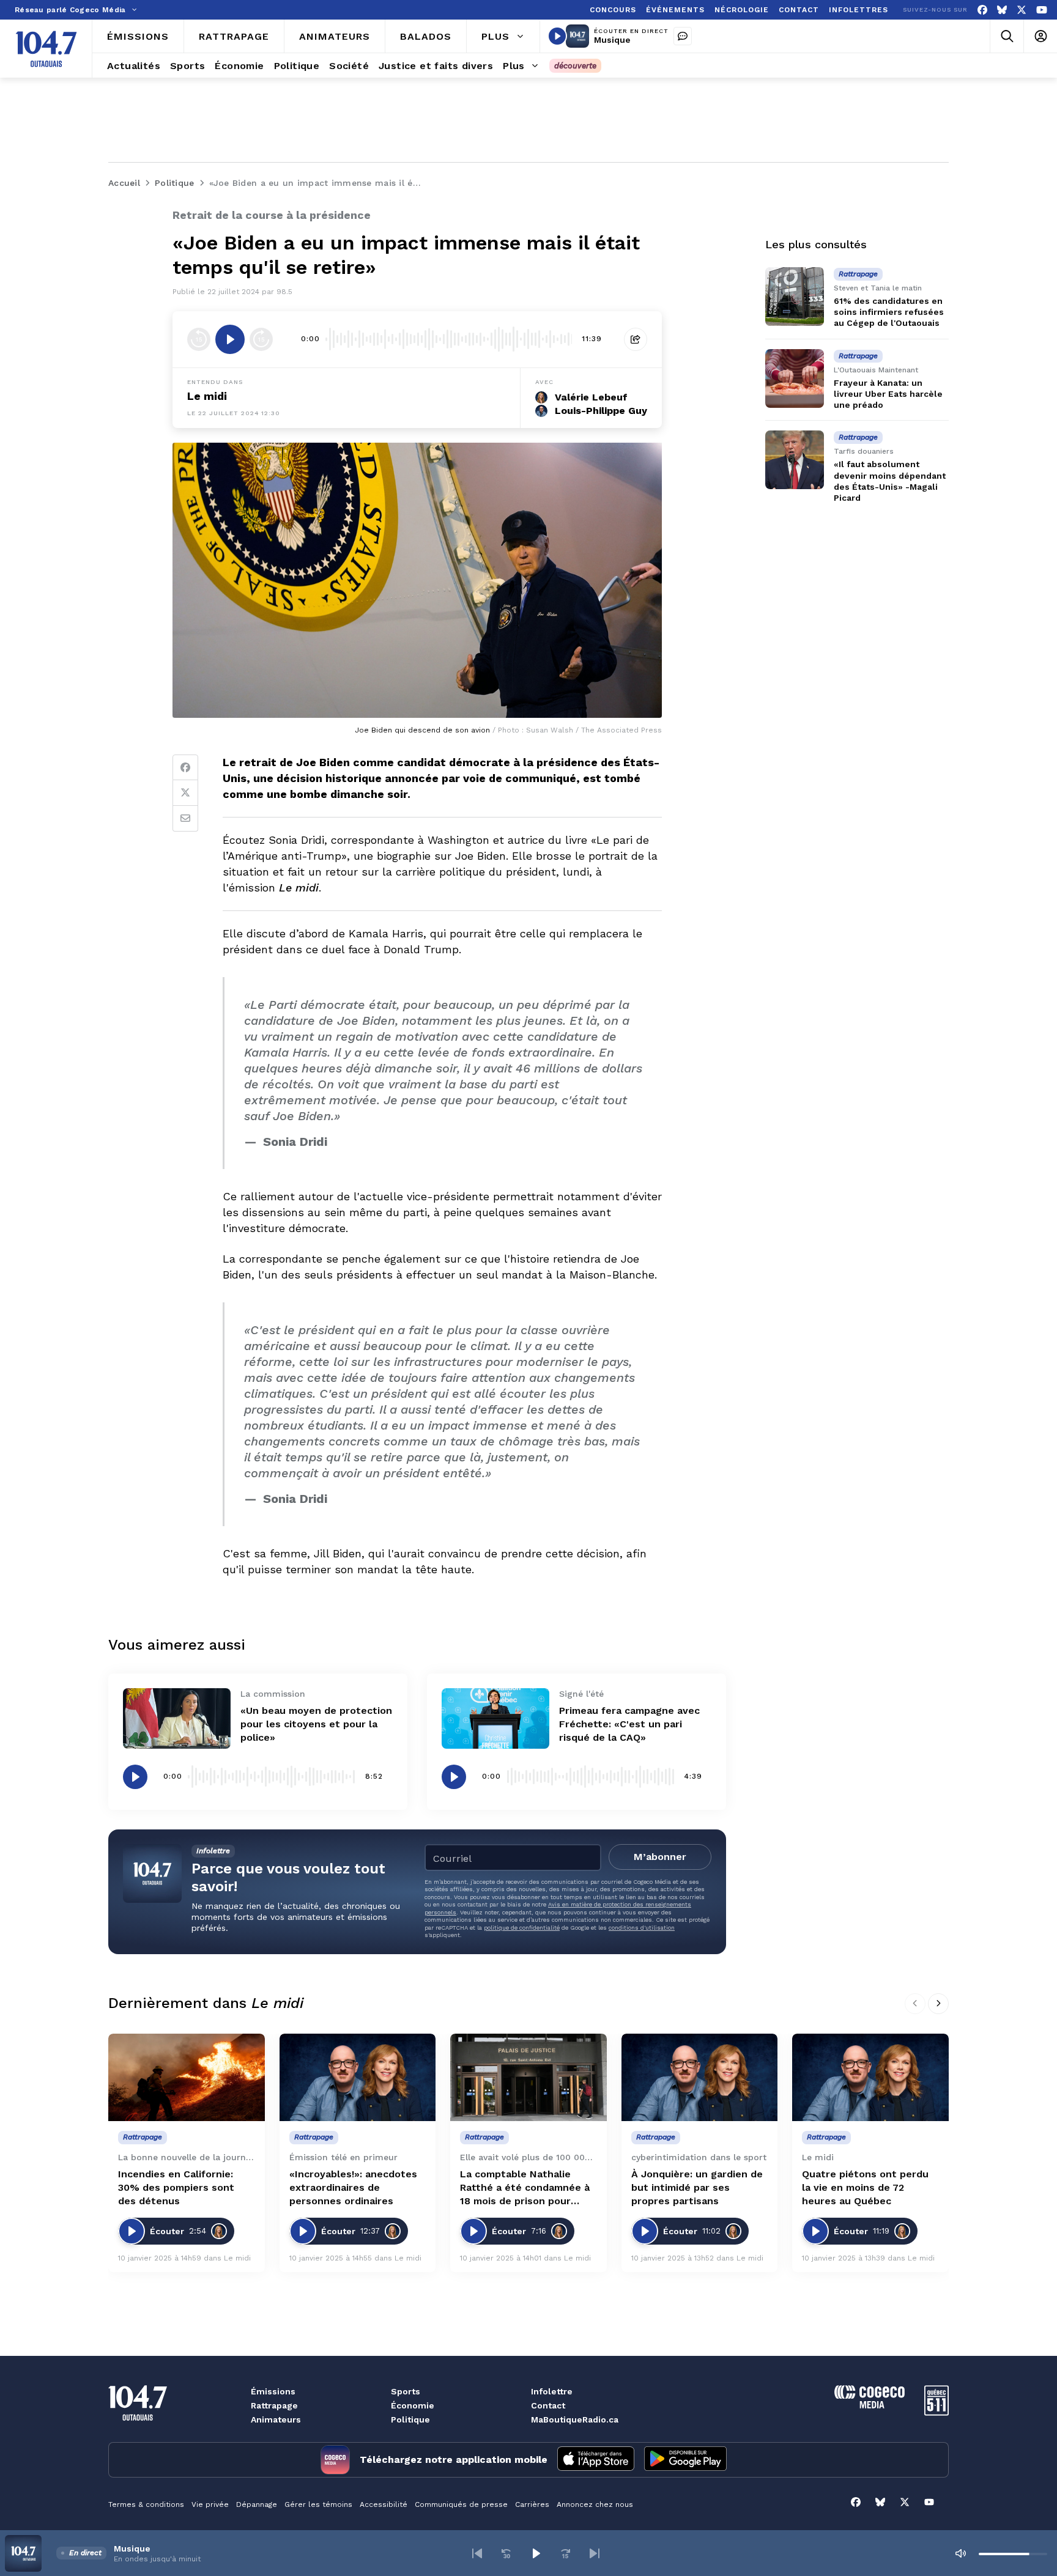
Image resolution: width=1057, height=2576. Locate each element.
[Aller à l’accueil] (46, 49)
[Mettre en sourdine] (960, 2553)
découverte (575, 66)
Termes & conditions (146, 2504)
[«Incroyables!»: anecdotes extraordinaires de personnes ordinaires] (358, 2078)
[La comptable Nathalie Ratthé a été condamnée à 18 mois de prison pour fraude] (528, 2078)
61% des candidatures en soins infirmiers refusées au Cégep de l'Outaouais (889, 312)
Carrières (532, 2504)
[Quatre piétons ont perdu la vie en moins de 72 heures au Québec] (870, 2078)
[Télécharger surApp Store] (596, 2460)
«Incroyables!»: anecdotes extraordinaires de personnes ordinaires (353, 2187)
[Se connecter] (1040, 36)
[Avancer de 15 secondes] (261, 339)
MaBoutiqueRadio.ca (575, 2419)
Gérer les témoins (318, 2504)
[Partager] (636, 339)
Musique (612, 40)
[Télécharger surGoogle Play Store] (685, 2460)
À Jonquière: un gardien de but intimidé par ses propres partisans (697, 2187)
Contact (548, 2405)
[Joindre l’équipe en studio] (683, 36)
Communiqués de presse (461, 2504)
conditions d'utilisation (642, 1928)
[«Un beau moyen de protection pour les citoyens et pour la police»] (177, 1718)
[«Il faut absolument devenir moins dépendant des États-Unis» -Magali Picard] (795, 460)
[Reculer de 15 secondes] (199, 339)
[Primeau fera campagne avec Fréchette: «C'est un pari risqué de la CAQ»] (495, 1718)
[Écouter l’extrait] (230, 339)
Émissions (273, 2391)
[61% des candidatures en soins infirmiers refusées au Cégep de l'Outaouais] (795, 297)
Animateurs (276, 2419)
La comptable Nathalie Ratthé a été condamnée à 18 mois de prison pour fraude (525, 2188)
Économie (413, 2405)
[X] (1022, 10)
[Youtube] (1042, 10)
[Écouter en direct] (557, 36)
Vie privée (210, 2504)
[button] (477, 2553)
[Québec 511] (936, 2412)
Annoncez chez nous (595, 2504)
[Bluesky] (1002, 10)
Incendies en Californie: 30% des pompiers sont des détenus (176, 2187)
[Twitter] (185, 793)
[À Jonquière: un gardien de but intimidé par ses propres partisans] (700, 2078)
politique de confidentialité (522, 1928)
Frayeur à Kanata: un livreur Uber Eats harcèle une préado (888, 394)
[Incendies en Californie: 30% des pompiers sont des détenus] (187, 2078)
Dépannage (257, 2504)
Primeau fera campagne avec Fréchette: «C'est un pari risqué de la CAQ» (629, 1724)
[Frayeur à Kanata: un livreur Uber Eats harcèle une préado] (795, 378)
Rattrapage (274, 2405)
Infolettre (552, 2391)
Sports (406, 2391)
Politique (410, 2419)
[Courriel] (185, 819)
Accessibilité (384, 2504)
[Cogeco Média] (870, 2405)
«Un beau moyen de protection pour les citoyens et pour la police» (316, 1724)
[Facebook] (982, 10)
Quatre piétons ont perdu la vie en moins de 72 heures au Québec (865, 2187)
